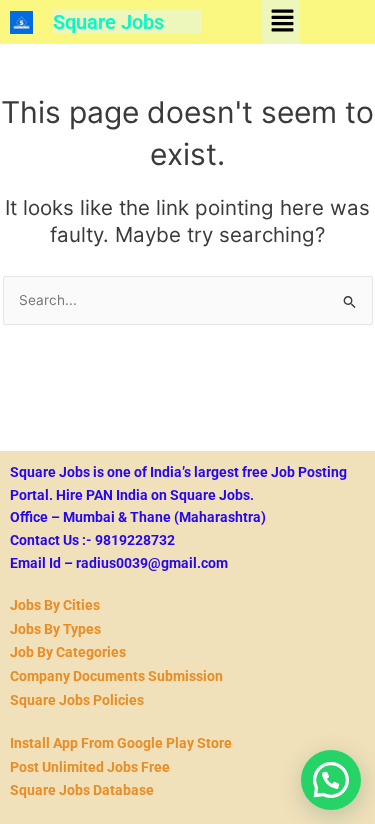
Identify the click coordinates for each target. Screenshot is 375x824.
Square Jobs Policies (77, 700)
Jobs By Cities (55, 605)
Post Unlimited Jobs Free (90, 767)
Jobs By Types (55, 629)
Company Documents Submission (116, 676)
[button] (282, 21)
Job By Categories (68, 652)
